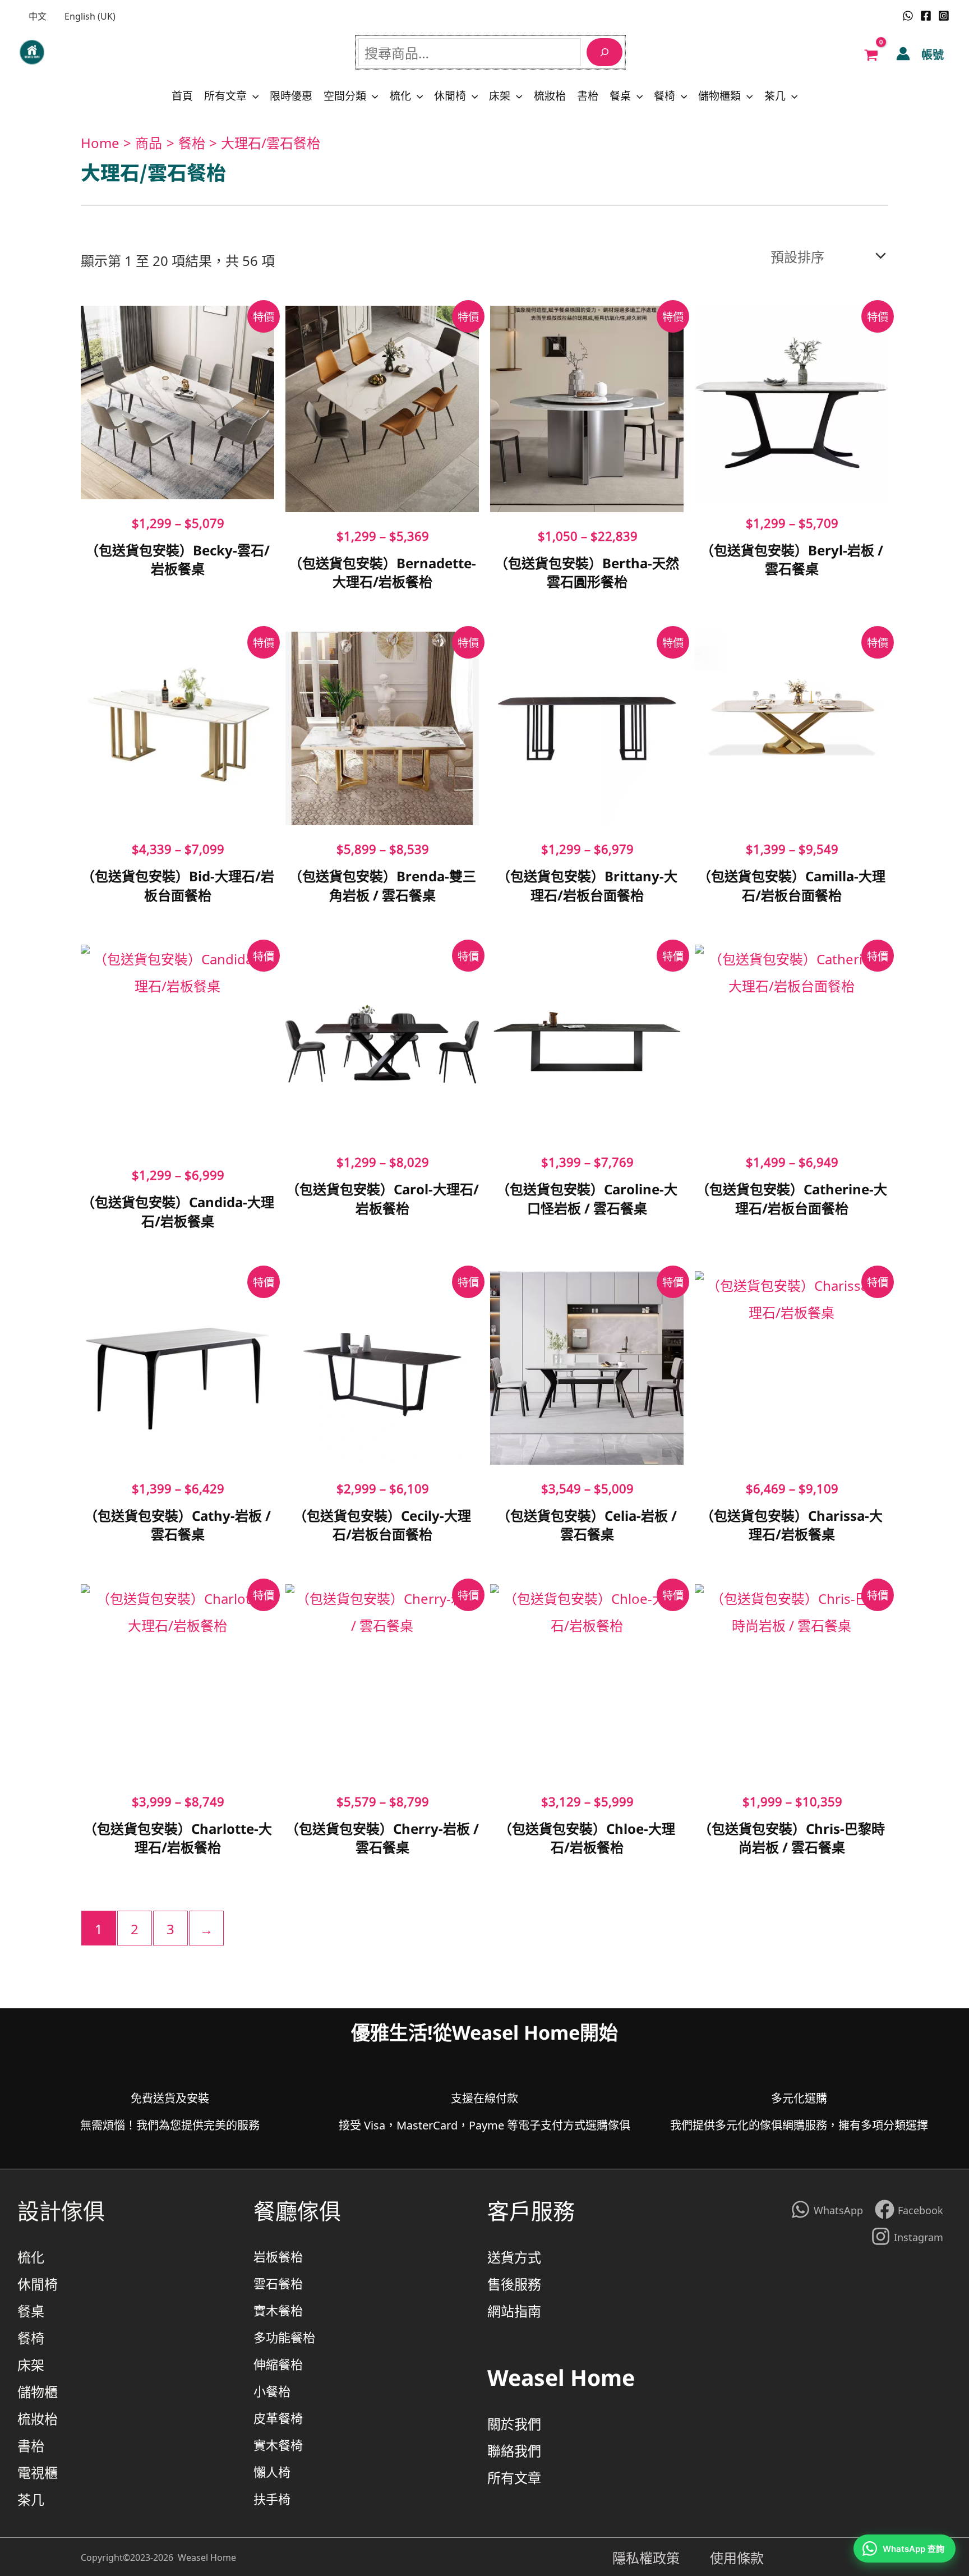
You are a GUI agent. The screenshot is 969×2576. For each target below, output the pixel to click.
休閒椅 (450, 95)
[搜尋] (605, 52)
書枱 (588, 95)
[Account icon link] (903, 54)
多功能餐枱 (284, 2337)
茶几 (775, 95)
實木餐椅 (278, 2444)
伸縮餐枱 (278, 2364)
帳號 (933, 54)
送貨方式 (514, 2256)
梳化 (400, 95)
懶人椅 (272, 2471)
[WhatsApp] (908, 16)
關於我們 (514, 2423)
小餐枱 (272, 2391)
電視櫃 (38, 2472)
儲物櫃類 (719, 95)
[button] (253, 95)
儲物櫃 (38, 2391)
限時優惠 (291, 95)
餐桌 (620, 95)
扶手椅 (272, 2498)
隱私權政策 (661, 2557)
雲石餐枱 (278, 2283)
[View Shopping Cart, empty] (871, 54)
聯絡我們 (514, 2450)
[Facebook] (926, 16)
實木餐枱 (278, 2310)
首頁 (182, 95)
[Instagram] (944, 16)
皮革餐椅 (278, 2418)
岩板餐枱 (278, 2256)
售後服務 (514, 2283)
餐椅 (665, 95)
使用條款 (737, 2557)
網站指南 (514, 2310)
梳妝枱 (550, 95)
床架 (500, 95)
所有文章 (225, 95)
